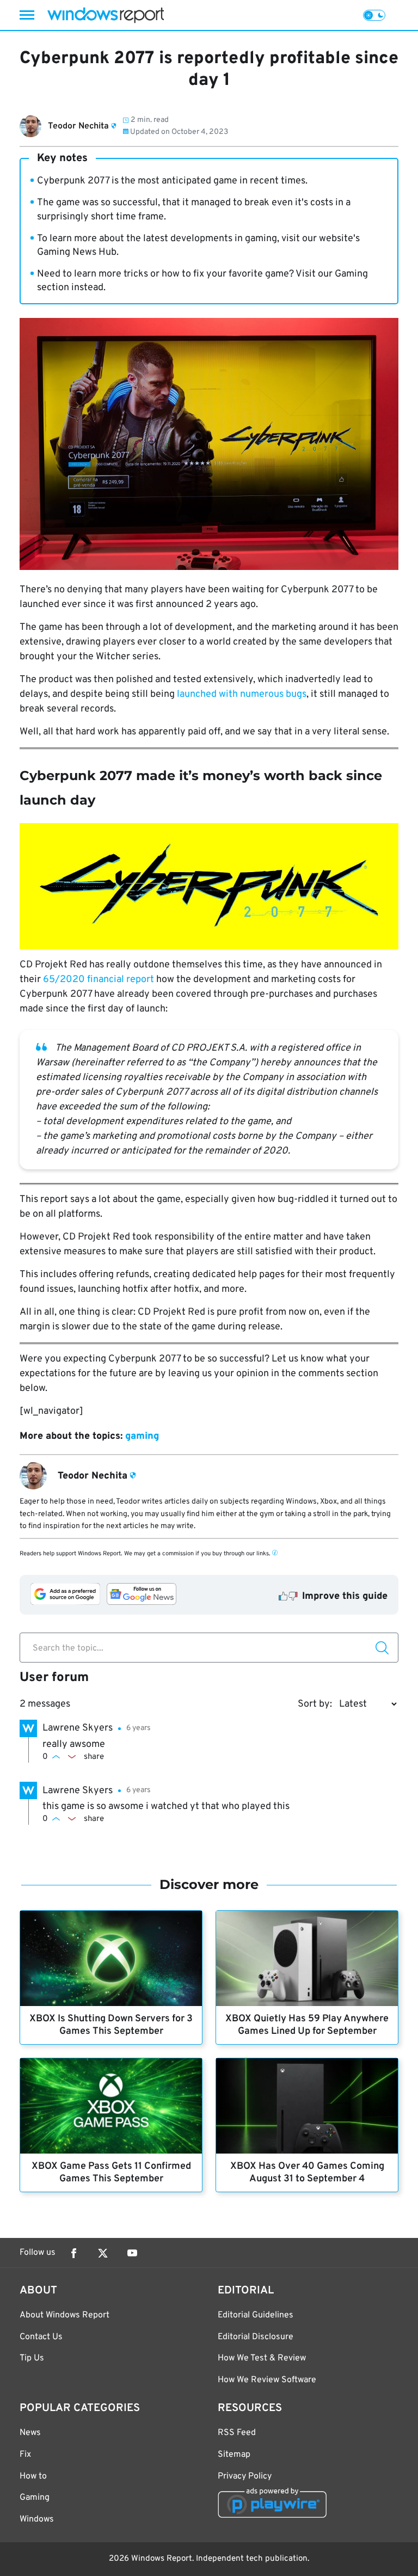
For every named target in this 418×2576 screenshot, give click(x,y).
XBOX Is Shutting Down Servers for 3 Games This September (111, 2025)
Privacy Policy (245, 2476)
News (30, 2433)
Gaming (35, 2498)
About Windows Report (64, 2315)
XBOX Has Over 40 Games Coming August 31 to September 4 (307, 2173)
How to (33, 2476)
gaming (142, 1436)
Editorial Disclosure (256, 2337)
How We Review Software (267, 2380)
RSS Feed (237, 2433)
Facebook (73, 2253)
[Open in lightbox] (209, 886)
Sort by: (315, 1704)
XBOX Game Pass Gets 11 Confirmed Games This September (111, 2173)
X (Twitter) (103, 2253)
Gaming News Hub (77, 252)
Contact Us (41, 2337)
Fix (25, 2455)
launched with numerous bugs (242, 694)
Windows (37, 2519)
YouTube (132, 2253)
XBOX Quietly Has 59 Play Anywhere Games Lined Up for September (307, 2025)
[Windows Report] (106, 15)
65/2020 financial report (99, 980)
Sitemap (234, 2455)
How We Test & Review (262, 2358)
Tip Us (32, 2358)
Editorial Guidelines (256, 2315)
